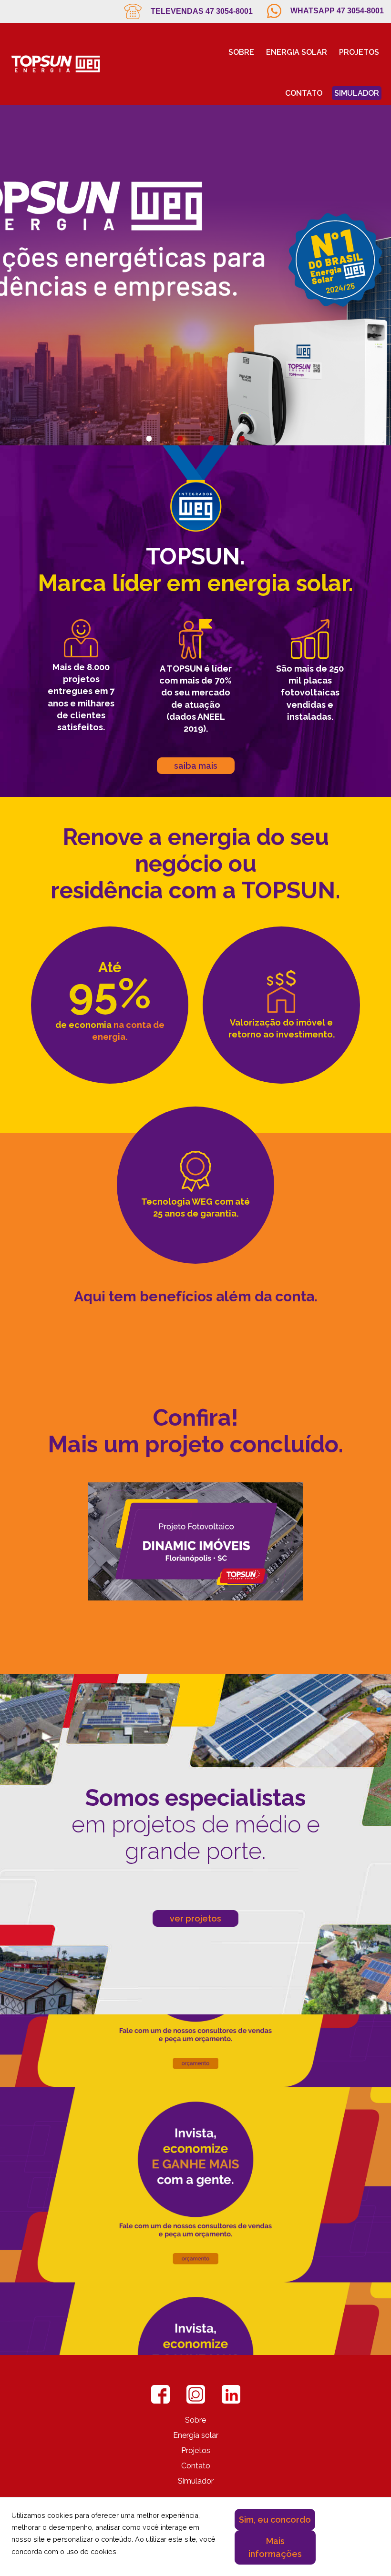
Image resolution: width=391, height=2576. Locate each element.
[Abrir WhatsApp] (367, 2552)
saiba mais (196, 766)
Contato (304, 93)
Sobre (241, 52)
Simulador (357, 93)
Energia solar (297, 52)
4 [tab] (242, 426)
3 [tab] (211, 426)
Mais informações (275, 2547)
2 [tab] (180, 426)
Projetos (359, 52)
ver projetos (195, 1918)
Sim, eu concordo (275, 2520)
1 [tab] (149, 426)
